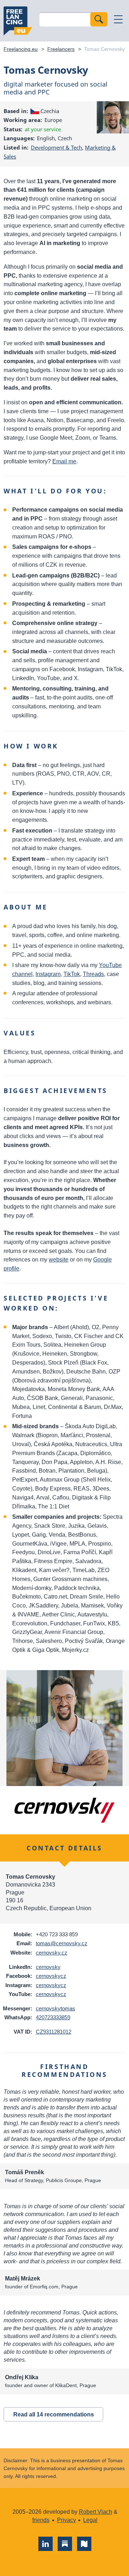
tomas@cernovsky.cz (62, 1943)
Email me (64, 461)
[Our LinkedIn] (46, 2544)
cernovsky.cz (52, 1953)
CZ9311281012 (54, 2032)
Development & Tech (56, 147)
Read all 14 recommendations (54, 2414)
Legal (90, 2520)
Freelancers (61, 49)
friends (41, 2520)
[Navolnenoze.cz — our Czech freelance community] (84, 2544)
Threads (93, 974)
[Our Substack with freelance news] (65, 2544)
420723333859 (53, 2017)
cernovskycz (51, 1976)
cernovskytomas (56, 2008)
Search (99, 19)
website (59, 1260)
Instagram (48, 974)
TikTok (72, 974)
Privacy (66, 2520)
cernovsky (48, 1967)
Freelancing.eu (18, 21)
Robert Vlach (95, 2512)
